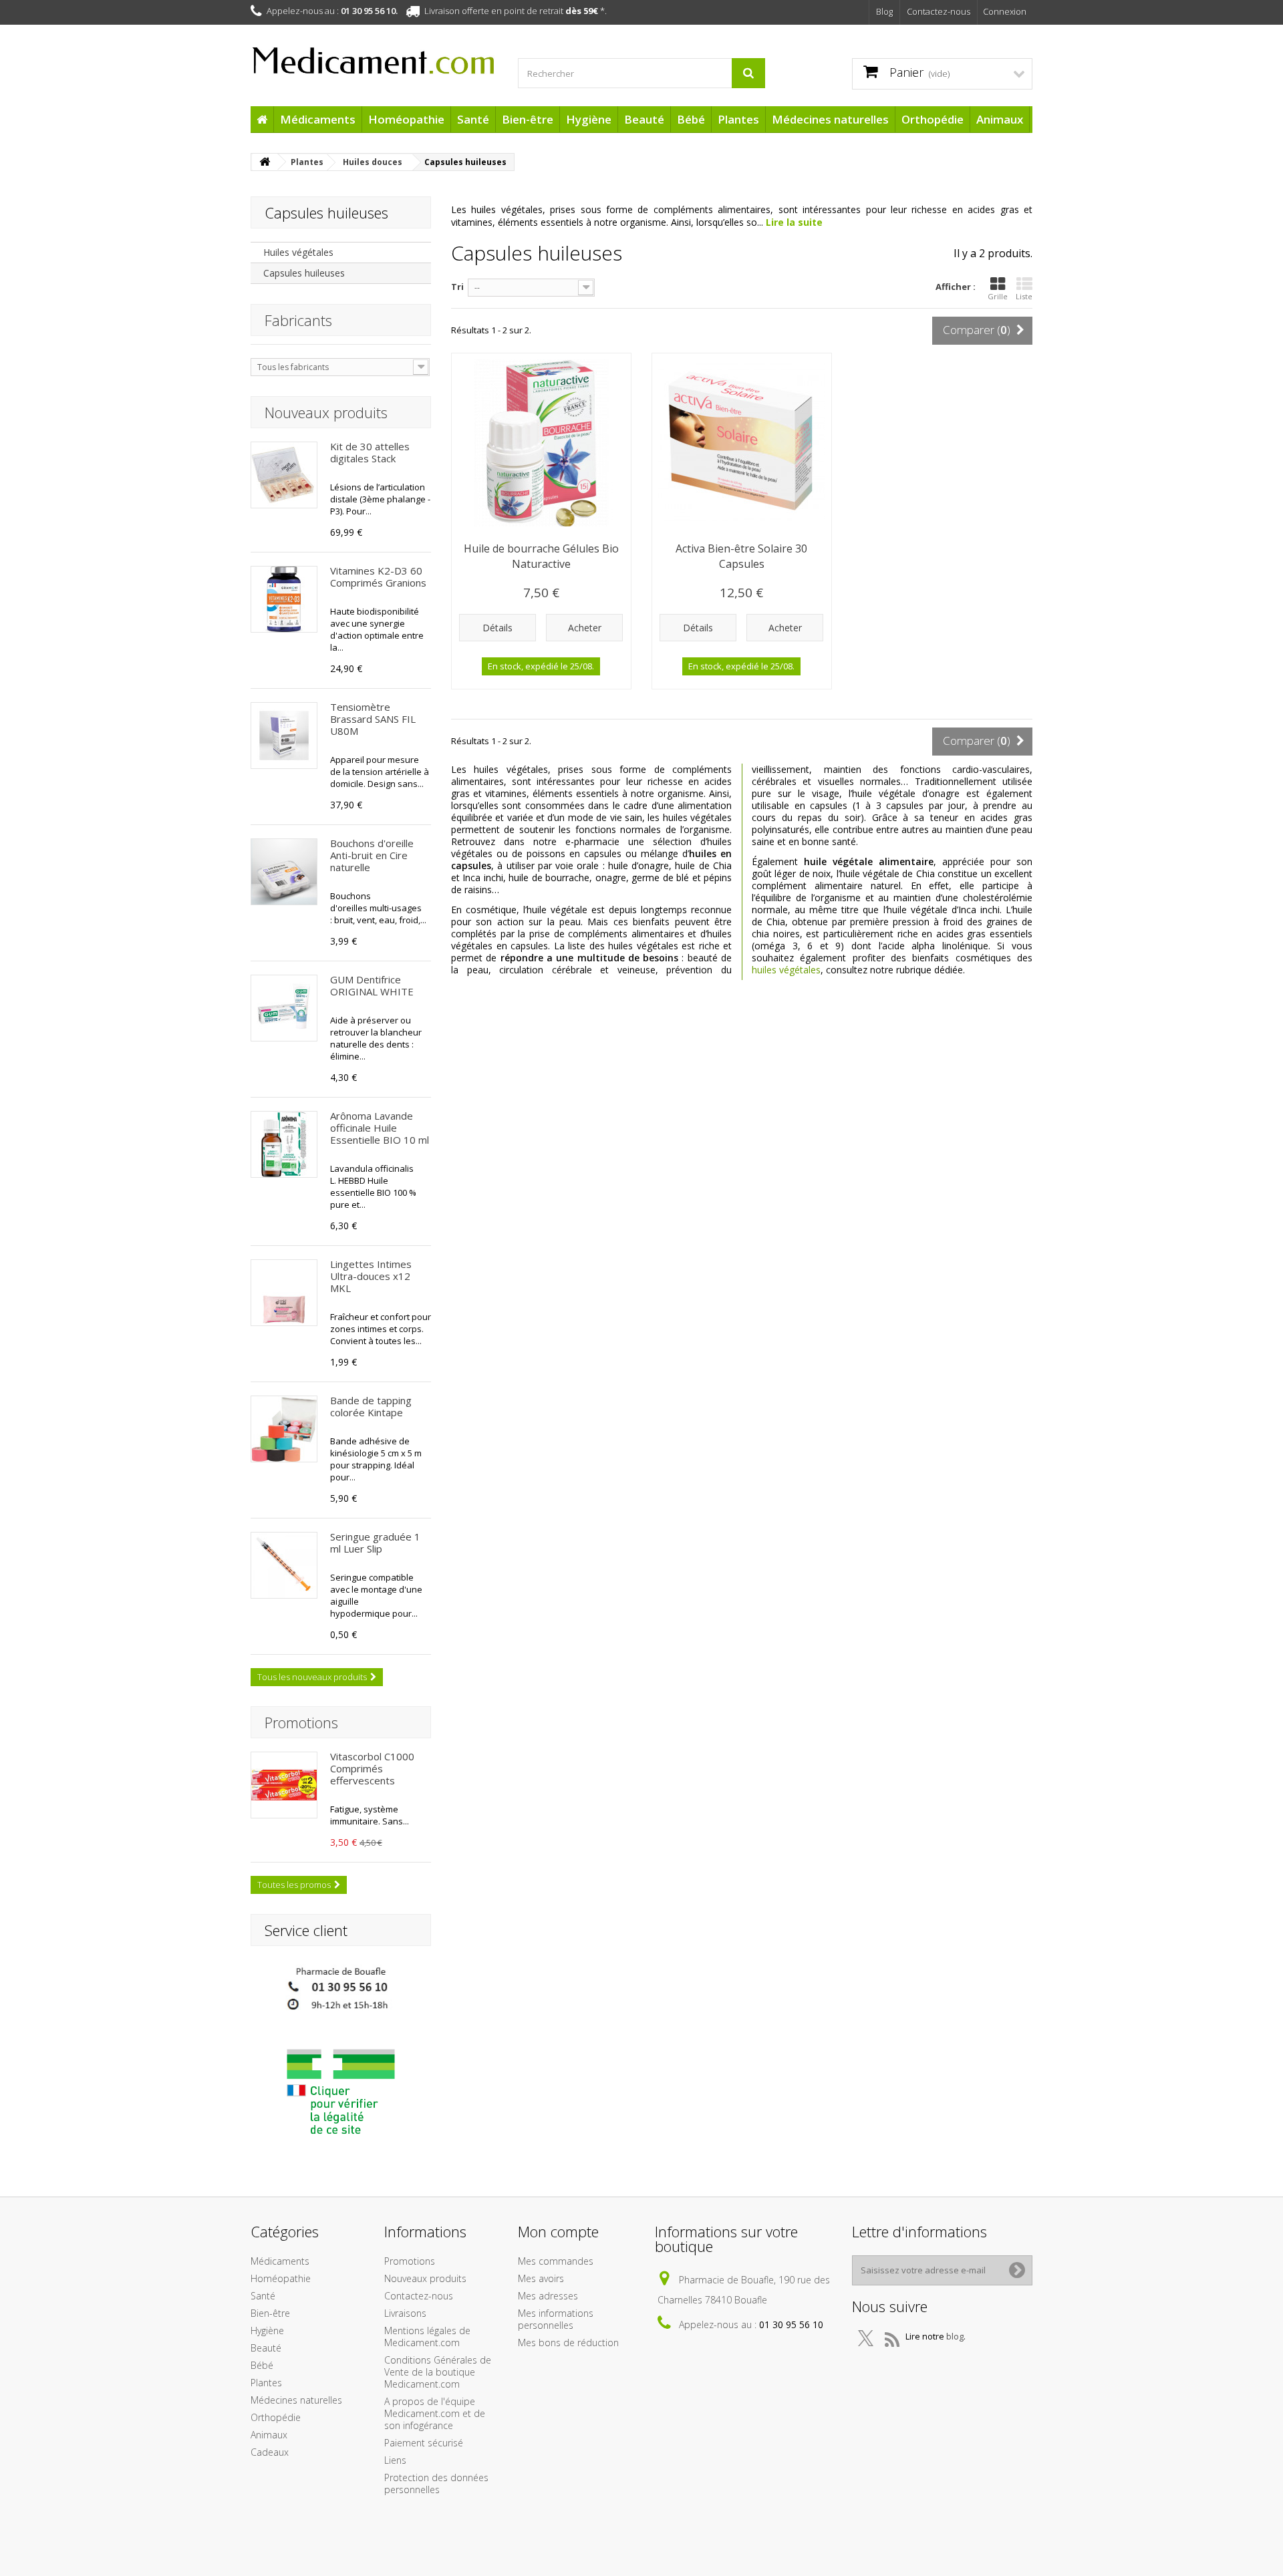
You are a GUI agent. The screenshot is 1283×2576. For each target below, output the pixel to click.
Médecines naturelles (830, 119)
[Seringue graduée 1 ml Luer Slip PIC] (284, 1565)
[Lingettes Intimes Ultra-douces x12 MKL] (284, 1293)
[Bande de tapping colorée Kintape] (284, 1429)
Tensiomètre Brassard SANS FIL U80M (373, 719)
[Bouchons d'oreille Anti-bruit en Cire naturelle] (284, 872)
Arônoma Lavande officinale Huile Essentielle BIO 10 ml (380, 1128)
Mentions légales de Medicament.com (427, 2337)
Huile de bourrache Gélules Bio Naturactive (541, 556)
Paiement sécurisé (424, 2443)
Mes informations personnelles (556, 2319)
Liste (1024, 296)
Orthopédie (933, 119)
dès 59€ (582, 11)
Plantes (738, 119)
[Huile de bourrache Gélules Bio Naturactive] (541, 443)
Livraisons (405, 2313)
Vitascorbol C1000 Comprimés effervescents (372, 1768)
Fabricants (298, 320)
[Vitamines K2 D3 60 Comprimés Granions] (284, 599)
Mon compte (558, 2231)
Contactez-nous (939, 11)
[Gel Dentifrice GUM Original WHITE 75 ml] (284, 1008)
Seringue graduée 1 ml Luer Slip (375, 1543)
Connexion (1005, 11)
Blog (884, 11)
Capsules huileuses (304, 273)
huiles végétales (786, 970)
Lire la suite (794, 222)
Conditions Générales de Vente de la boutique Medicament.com (438, 2372)
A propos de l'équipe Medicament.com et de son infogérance (435, 2413)
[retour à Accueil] (265, 162)
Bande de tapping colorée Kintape (371, 1406)
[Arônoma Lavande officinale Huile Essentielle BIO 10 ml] (284, 1144)
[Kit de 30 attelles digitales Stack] (284, 475)
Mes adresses (548, 2296)
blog (955, 2336)
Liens (395, 2460)
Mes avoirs (541, 2278)
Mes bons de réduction (568, 2343)
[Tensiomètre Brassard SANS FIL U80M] (284, 736)
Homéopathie (406, 119)
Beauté (644, 119)
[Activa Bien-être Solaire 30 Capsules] (742, 443)
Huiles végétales (298, 252)
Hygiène (589, 119)
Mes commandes (556, 2261)
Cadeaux (270, 2452)
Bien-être (528, 119)
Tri (457, 287)
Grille (998, 296)
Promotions (301, 1722)
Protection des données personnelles (436, 2483)
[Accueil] (262, 119)
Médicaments (318, 119)
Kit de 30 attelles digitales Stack (370, 452)
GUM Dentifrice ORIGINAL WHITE (372, 985)
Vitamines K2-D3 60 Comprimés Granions (378, 577)
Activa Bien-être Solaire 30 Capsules (741, 556)
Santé (473, 119)
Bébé (691, 119)
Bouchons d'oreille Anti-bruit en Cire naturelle (372, 855)
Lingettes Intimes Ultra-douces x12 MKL (371, 1276)
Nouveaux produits (326, 412)
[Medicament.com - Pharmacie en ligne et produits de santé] (374, 55)
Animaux (1000, 119)
